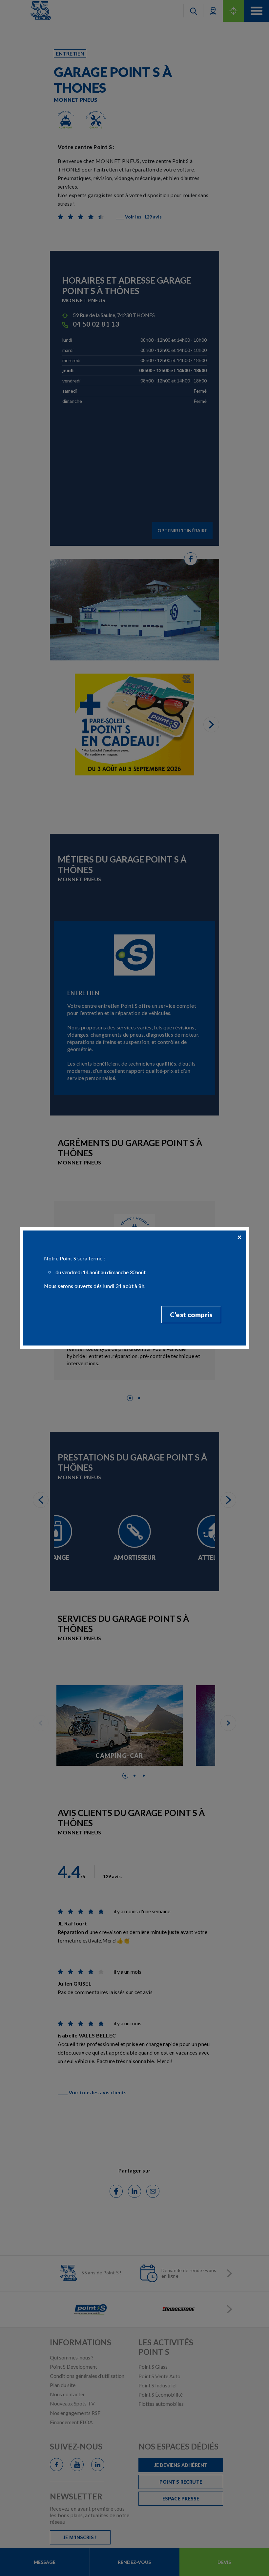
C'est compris (191, 1315)
